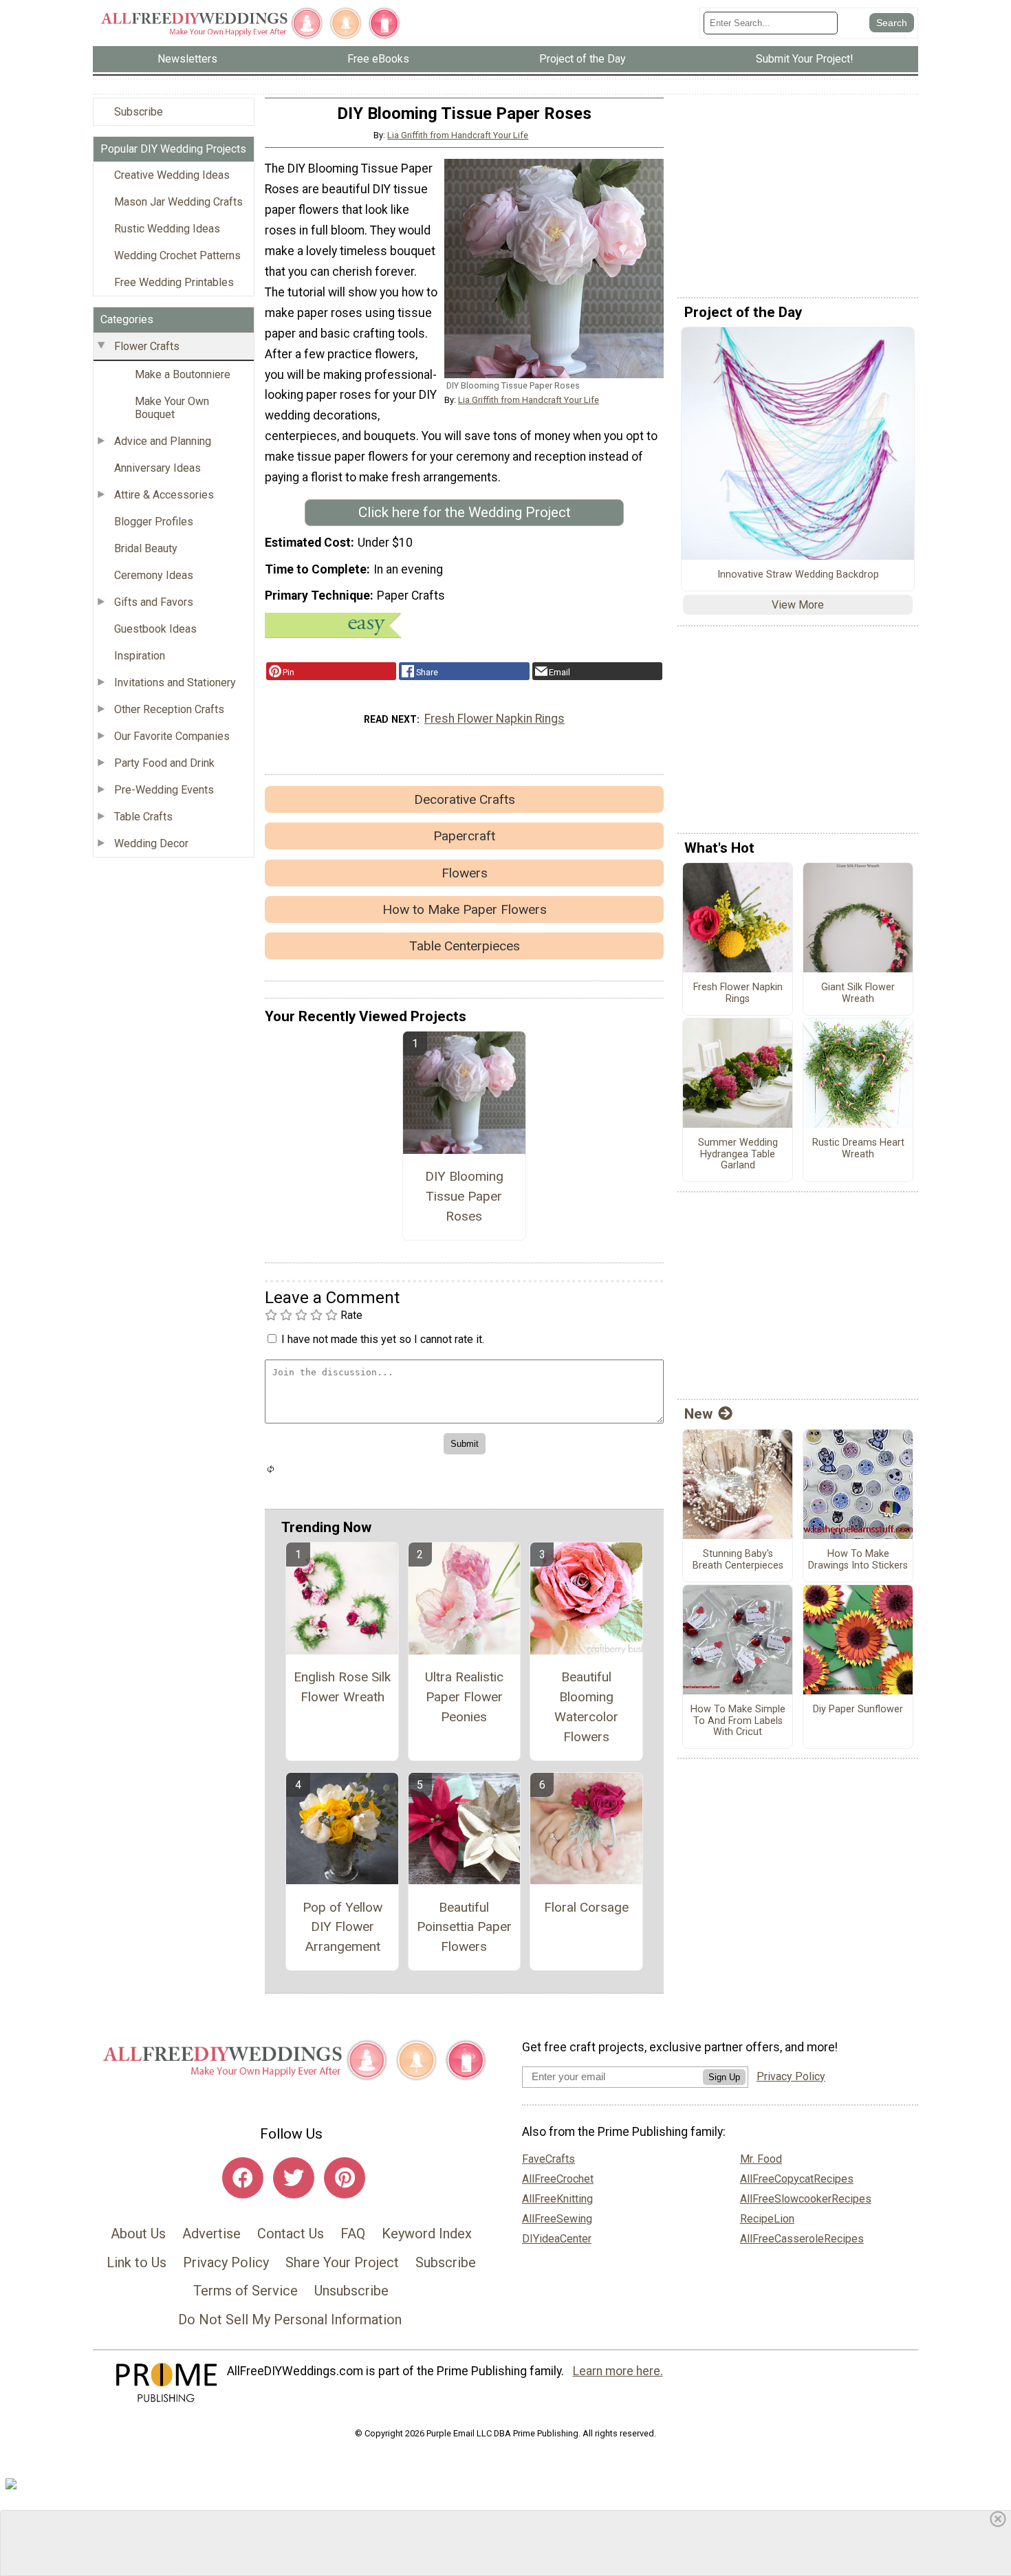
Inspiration (140, 656)
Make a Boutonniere (183, 374)
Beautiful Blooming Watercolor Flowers (586, 1706)
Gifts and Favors (154, 602)
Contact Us (291, 2234)
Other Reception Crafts (169, 709)
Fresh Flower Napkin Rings (494, 719)
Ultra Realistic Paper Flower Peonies (464, 1697)
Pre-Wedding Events (164, 790)
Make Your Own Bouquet (172, 408)
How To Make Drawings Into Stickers (858, 1560)
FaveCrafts (548, 2159)
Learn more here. (618, 2371)
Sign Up (724, 2077)
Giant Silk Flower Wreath (858, 993)
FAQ (353, 2234)
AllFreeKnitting (557, 2199)
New (698, 1414)
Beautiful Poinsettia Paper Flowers (464, 1927)
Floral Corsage (586, 1907)
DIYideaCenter (557, 2239)
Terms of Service (246, 2291)
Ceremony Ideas (154, 575)
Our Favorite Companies (172, 736)
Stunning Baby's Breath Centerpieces (738, 1560)
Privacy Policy (226, 2262)
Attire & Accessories (164, 495)
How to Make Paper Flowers (465, 909)
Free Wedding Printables (174, 282)
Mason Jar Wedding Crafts (178, 202)
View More (798, 605)
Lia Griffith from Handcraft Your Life (458, 135)
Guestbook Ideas (155, 629)
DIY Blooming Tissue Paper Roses (464, 1196)
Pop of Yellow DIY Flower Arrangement (343, 1927)
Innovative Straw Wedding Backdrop (798, 575)
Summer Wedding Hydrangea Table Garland (738, 1154)
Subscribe (139, 112)
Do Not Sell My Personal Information (290, 2320)
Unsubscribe (351, 2291)
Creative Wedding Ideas (172, 175)
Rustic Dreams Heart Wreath (858, 1149)
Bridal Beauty (146, 548)
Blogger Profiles (154, 522)
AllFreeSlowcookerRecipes (806, 2199)
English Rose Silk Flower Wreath (342, 1687)
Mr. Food (761, 2159)
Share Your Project (342, 2262)
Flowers (465, 873)
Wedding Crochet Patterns (177, 255)
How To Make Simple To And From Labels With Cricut (738, 1721)
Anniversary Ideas (157, 468)
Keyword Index (427, 2234)
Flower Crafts (147, 346)
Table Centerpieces (465, 946)
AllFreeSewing (557, 2219)
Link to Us (137, 2262)
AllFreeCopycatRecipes (797, 2179)
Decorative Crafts (465, 799)
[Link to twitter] (294, 2178)
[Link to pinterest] (345, 2178)
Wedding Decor (151, 843)
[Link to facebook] (243, 2178)
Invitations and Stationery (175, 683)
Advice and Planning (163, 441)
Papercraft (464, 836)
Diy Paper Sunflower (858, 1710)
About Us (138, 2234)
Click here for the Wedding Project (465, 512)
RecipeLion (767, 2219)
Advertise (211, 2234)
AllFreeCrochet (558, 2179)
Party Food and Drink (164, 763)
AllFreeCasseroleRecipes (802, 2239)
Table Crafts (143, 817)
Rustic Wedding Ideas (167, 229)
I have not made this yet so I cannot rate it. (383, 1339)
